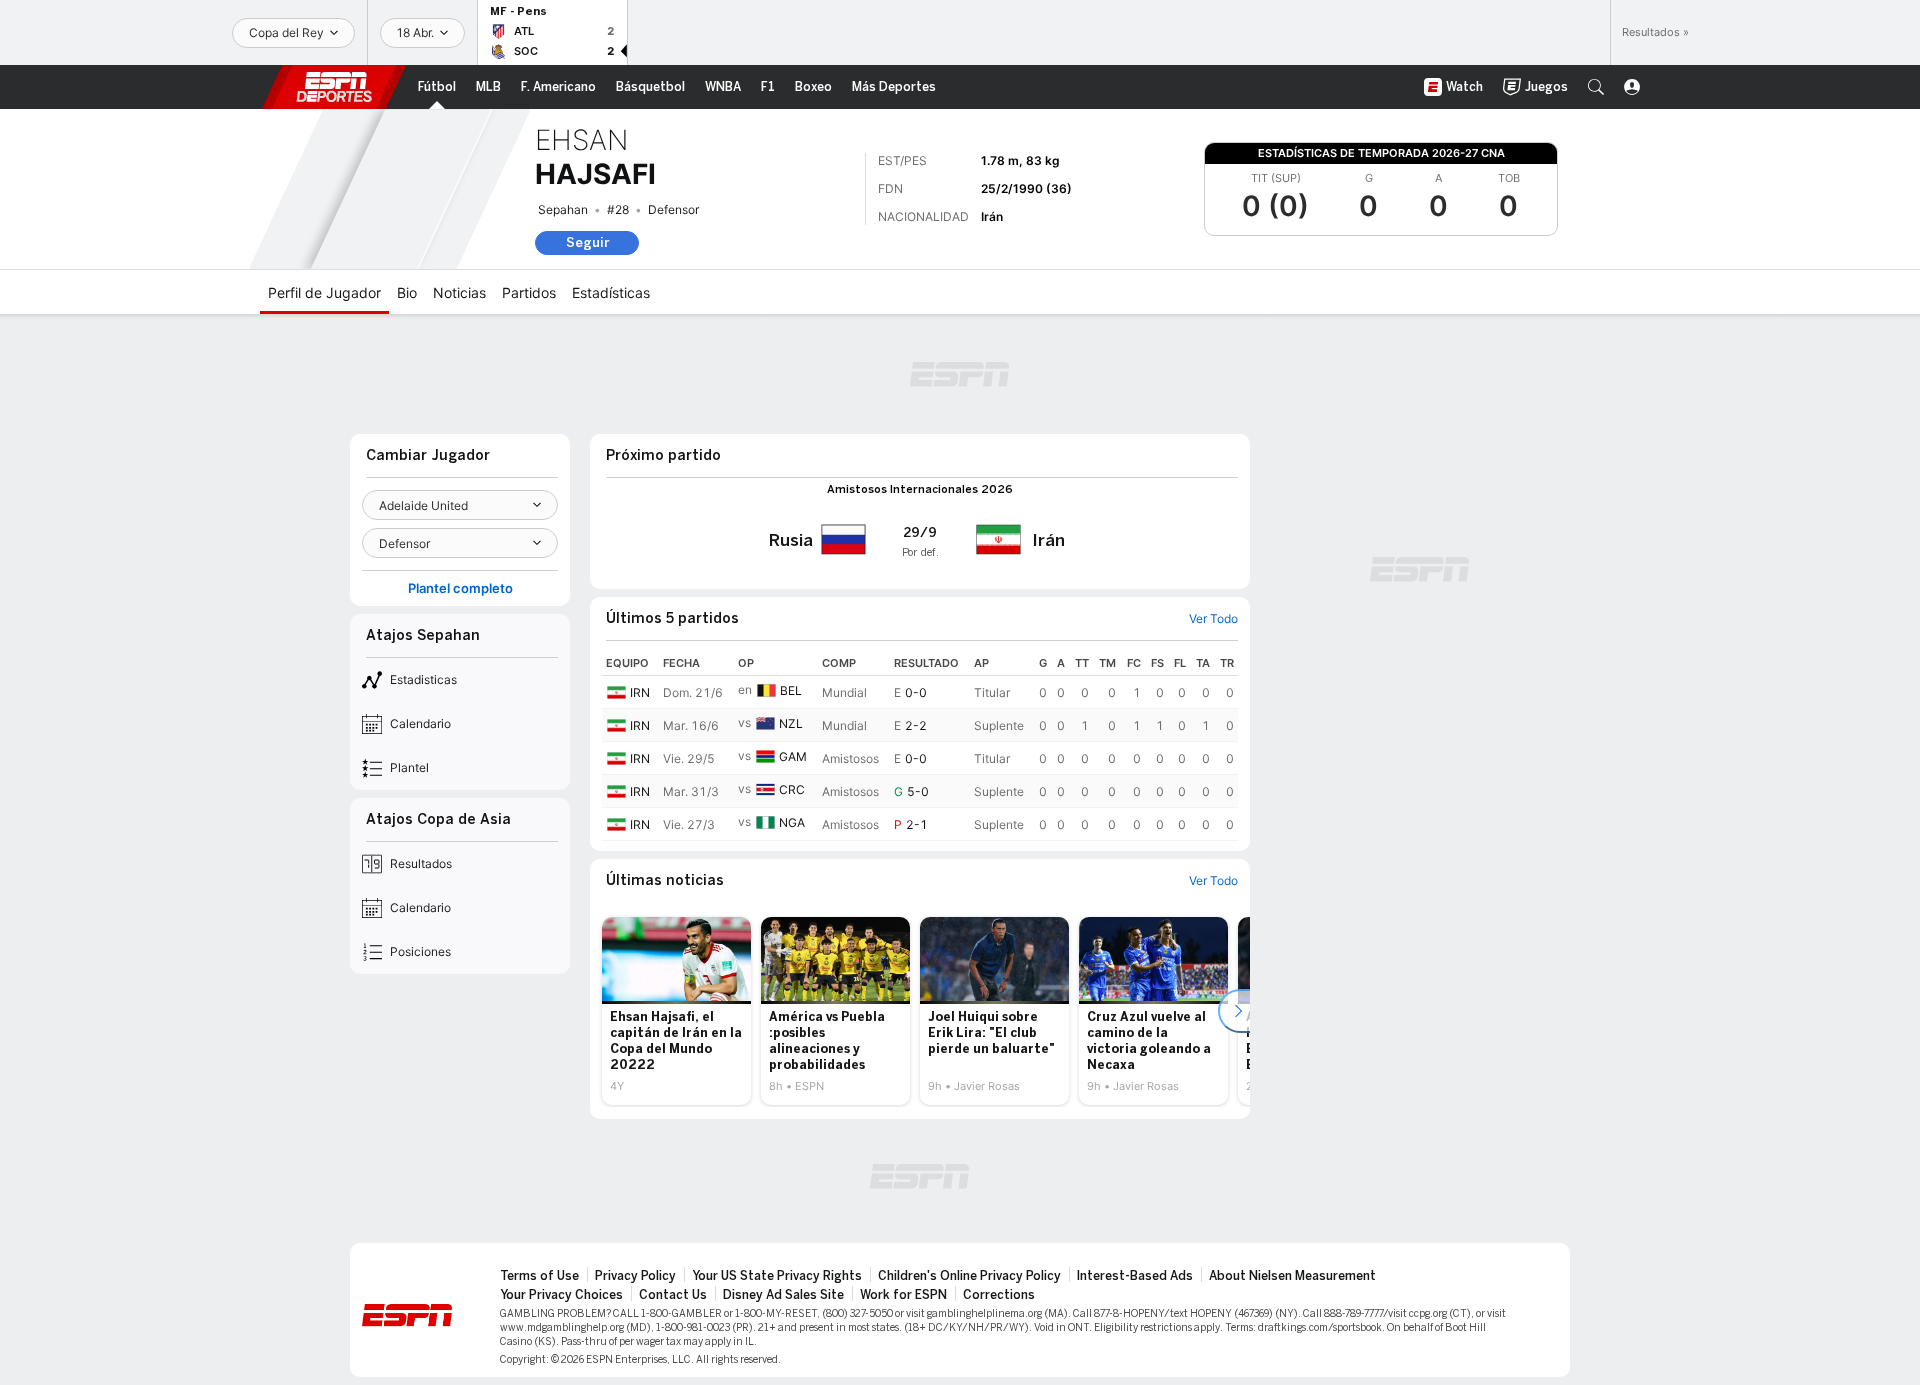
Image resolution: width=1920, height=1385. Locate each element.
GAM (793, 756)
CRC (792, 789)
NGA (792, 822)
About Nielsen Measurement (1292, 1276)
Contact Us (673, 1295)
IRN (640, 692)
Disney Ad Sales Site (783, 1295)
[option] (676, 1011)
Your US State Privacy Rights (777, 1276)
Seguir (587, 242)
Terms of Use (539, 1276)
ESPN (334, 87)
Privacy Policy (635, 1276)
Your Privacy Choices (561, 1295)
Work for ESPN (903, 1295)
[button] (1596, 87)
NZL (791, 723)
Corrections (999, 1295)
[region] (920, 746)
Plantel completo (460, 588)
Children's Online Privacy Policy (969, 1276)
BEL (791, 690)
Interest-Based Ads (1135, 1276)
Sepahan (563, 209)
